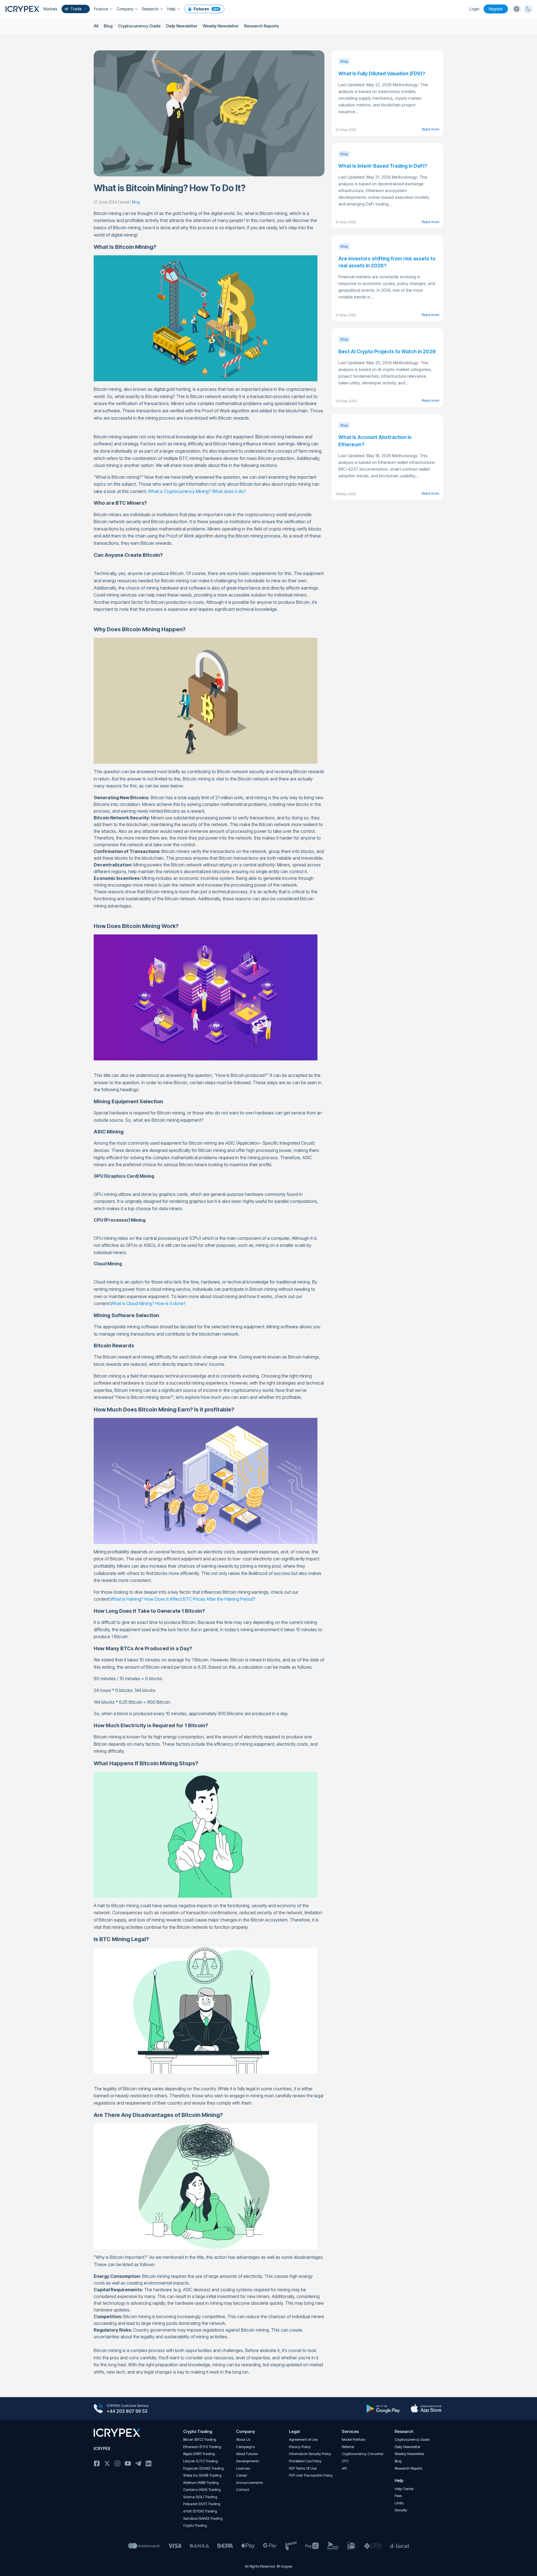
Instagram (117, 2463)
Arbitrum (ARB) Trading (201, 2483)
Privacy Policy (300, 2447)
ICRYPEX (102, 2448)
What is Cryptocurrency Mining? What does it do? (197, 491)
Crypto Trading (195, 2525)
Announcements (249, 2483)
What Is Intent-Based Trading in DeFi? (383, 166)
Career (242, 2475)
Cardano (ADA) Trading (202, 2490)
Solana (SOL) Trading (200, 2497)
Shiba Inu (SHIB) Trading (202, 2475)
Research (150, 9)
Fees (398, 2496)
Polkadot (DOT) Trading (202, 2504)
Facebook (97, 2463)
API (344, 2468)
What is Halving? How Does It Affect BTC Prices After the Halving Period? (183, 1599)
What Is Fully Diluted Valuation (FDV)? (382, 73)
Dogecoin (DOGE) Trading (203, 2468)
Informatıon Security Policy (310, 2454)
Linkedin (149, 2463)
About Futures (247, 2454)
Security (401, 2510)
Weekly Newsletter (221, 26)
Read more (430, 129)
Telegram (138, 2463)
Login (474, 9)
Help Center (404, 2489)
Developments (248, 2461)
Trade (76, 9)
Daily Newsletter (182, 26)
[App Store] (426, 2409)
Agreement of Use (303, 2440)
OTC (345, 2461)
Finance (101, 9)
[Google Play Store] (383, 2409)
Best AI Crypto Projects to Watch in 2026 (387, 351)
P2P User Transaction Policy (311, 2475)
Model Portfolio (354, 2440)
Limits (399, 2503)
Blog (108, 26)
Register (496, 9)
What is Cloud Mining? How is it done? (148, 1303)
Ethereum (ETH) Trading (202, 2447)
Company (125, 9)
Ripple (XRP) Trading (199, 2454)
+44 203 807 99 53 (127, 2411)
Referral (348, 2447)
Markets (50, 9)
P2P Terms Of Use (303, 2468)
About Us (243, 2440)
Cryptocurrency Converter (363, 2454)
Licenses (243, 2468)
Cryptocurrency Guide (139, 26)
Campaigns (245, 2447)
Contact (243, 2490)
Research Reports (262, 26)
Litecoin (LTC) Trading (201, 2461)
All (96, 26)
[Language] (517, 9)
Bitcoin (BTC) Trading (200, 2440)
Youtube (128, 2463)
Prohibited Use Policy (305, 2461)
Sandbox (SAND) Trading (203, 2518)
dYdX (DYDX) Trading (200, 2511)
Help (171, 9)
